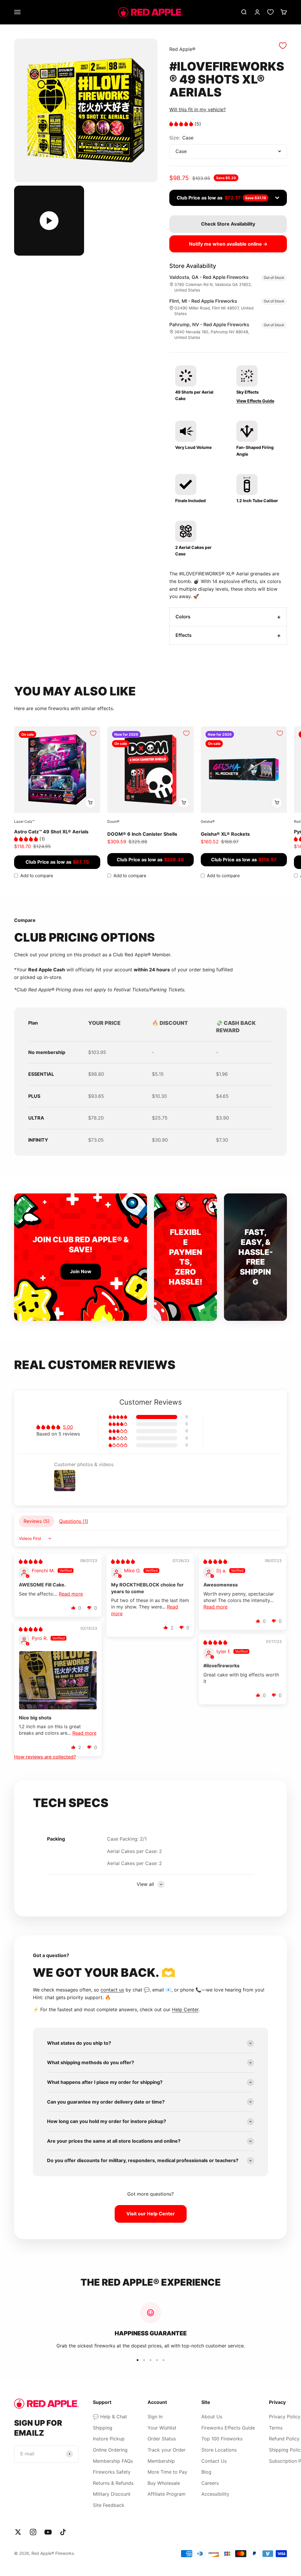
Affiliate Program (167, 2494)
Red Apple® (182, 49)
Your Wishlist (162, 2428)
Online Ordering (110, 2450)
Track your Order (167, 2450)
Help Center (185, 2009)
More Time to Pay (167, 2472)
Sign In (155, 2417)
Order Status (162, 2439)
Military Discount (112, 2494)
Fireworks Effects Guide (228, 2428)
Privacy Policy (285, 2417)
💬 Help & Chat (110, 2417)
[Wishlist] (270, 12)
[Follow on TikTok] (63, 2532)
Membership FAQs (113, 2461)
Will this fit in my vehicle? (198, 109)
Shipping (103, 2428)
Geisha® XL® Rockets (225, 834)
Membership (161, 2461)
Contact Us (214, 2461)
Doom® (113, 821)
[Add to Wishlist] (283, 46)
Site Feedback (109, 2505)
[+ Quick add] (90, 803)
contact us (112, 1990)
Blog (206, 2472)
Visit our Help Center (151, 2214)
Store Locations (219, 2450)
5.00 (68, 1427)
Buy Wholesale (164, 2483)
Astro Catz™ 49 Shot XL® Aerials (51, 832)
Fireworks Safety (112, 2472)
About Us (212, 2417)
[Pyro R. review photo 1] (58, 1680)
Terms (276, 2428)
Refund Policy (284, 2439)
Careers (210, 2483)
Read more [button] (71, 1594)
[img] (31, 1561)
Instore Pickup (109, 2439)
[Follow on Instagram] (33, 2532)
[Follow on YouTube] (48, 2532)
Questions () (74, 1521)
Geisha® (208, 821)
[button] (182, 124)
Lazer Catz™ (24, 821)
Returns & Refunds (113, 2483)
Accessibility (215, 2494)
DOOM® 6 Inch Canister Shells (142, 834)
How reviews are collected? (45, 1757)
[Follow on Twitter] (18, 2532)
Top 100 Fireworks (222, 2439)
